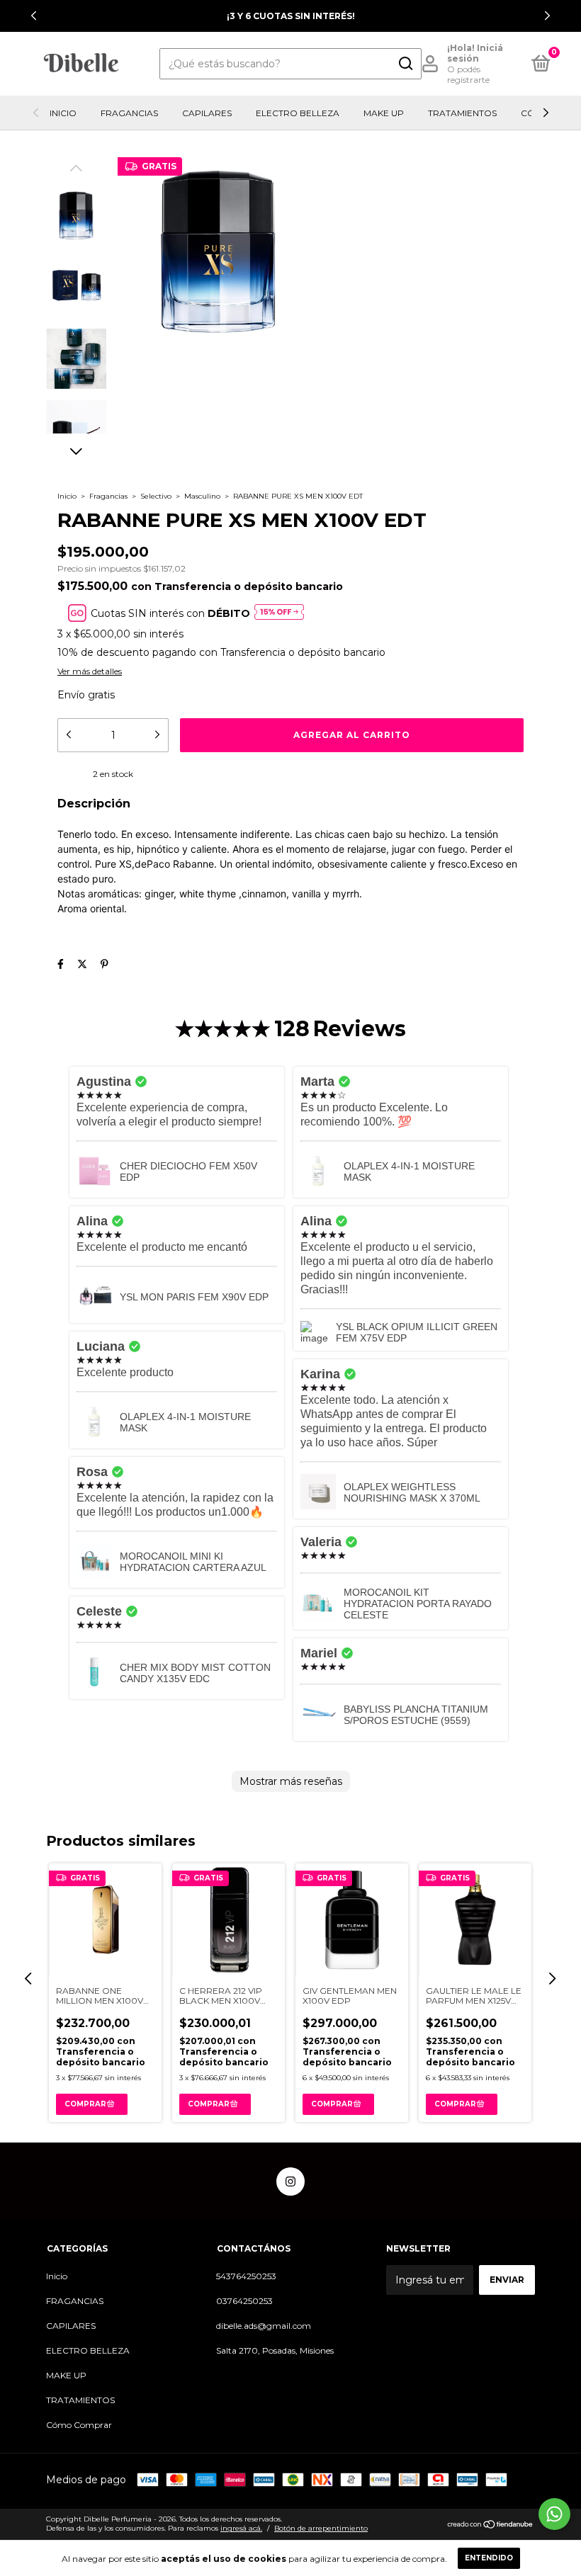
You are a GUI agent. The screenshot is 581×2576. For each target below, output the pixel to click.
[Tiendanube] (491, 2526)
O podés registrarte (468, 74)
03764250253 (244, 2301)
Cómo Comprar (79, 2425)
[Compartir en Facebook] (61, 964)
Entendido (489, 2558)
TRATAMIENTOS (462, 113)
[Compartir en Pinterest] (105, 964)
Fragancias (108, 496)
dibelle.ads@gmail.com (264, 2326)
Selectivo (156, 496)
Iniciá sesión (475, 53)
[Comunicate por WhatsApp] (554, 2514)
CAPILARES (207, 113)
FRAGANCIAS (129, 113)
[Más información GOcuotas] (279, 613)
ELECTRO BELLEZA (298, 113)
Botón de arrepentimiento (321, 2528)
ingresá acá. (241, 2528)
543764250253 (246, 2276)
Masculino (202, 496)
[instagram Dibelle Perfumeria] (290, 2181)
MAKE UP (384, 113)
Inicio (63, 113)
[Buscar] (405, 64)
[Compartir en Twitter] (82, 964)
